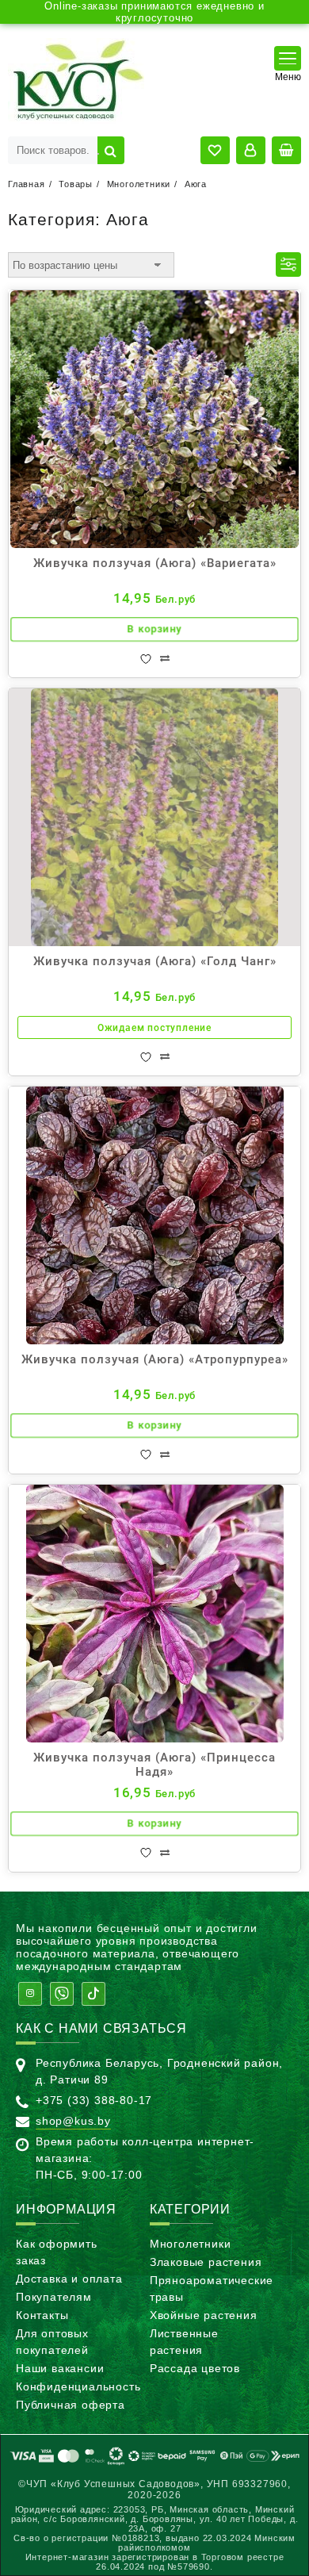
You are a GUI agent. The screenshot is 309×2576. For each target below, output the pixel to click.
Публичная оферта (71, 2405)
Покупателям (54, 2297)
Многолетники (191, 2244)
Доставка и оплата (69, 2279)
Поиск (111, 150)
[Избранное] (146, 659)
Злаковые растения (206, 2262)
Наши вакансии (60, 2368)
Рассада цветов (195, 2368)
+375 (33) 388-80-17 (94, 2100)
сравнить (165, 659)
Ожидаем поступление (154, 1028)
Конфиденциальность (78, 2386)
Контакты (42, 2315)
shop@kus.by (73, 2121)
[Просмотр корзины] (286, 150)
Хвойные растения (204, 2315)
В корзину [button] (154, 630)
